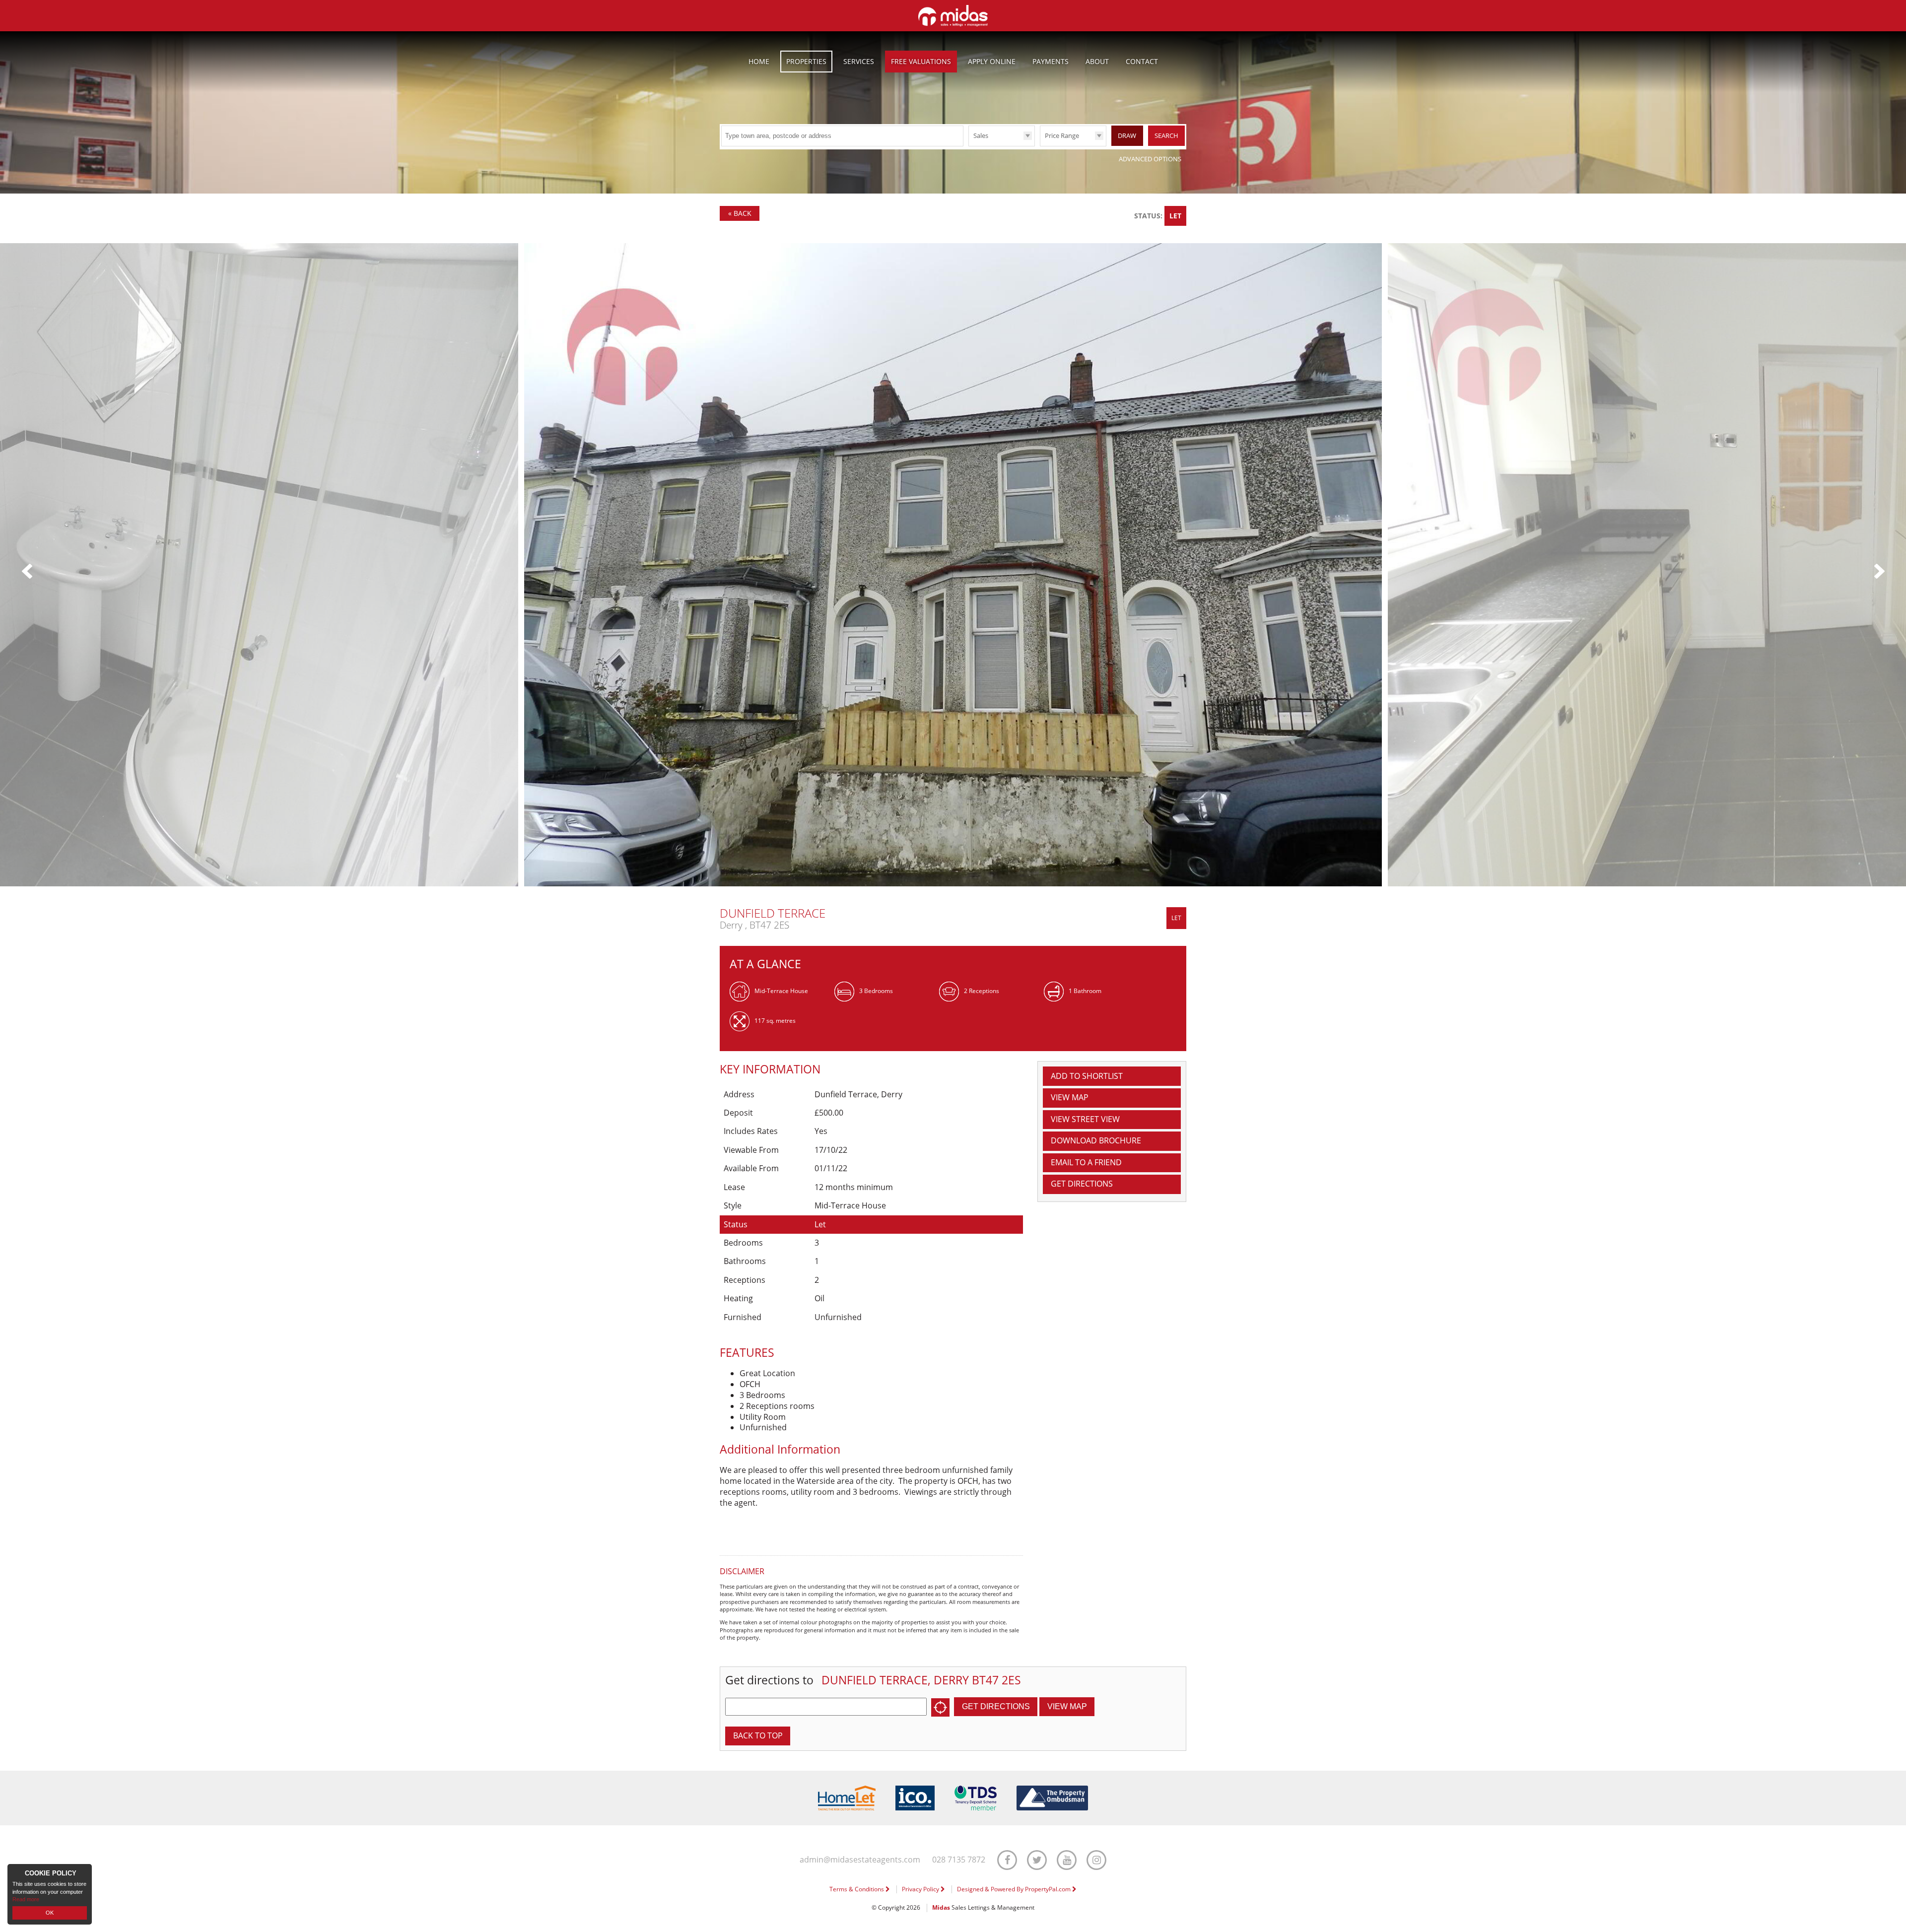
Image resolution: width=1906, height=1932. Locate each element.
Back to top (758, 1735)
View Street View (1085, 1119)
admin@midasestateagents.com (860, 1860)
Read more (26, 1899)
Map (1070, 1097)
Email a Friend (1086, 1162)
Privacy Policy (921, 1889)
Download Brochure (1096, 1140)
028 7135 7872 (959, 1860)
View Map (1067, 1706)
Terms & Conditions (857, 1889)
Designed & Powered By (1015, 1889)
